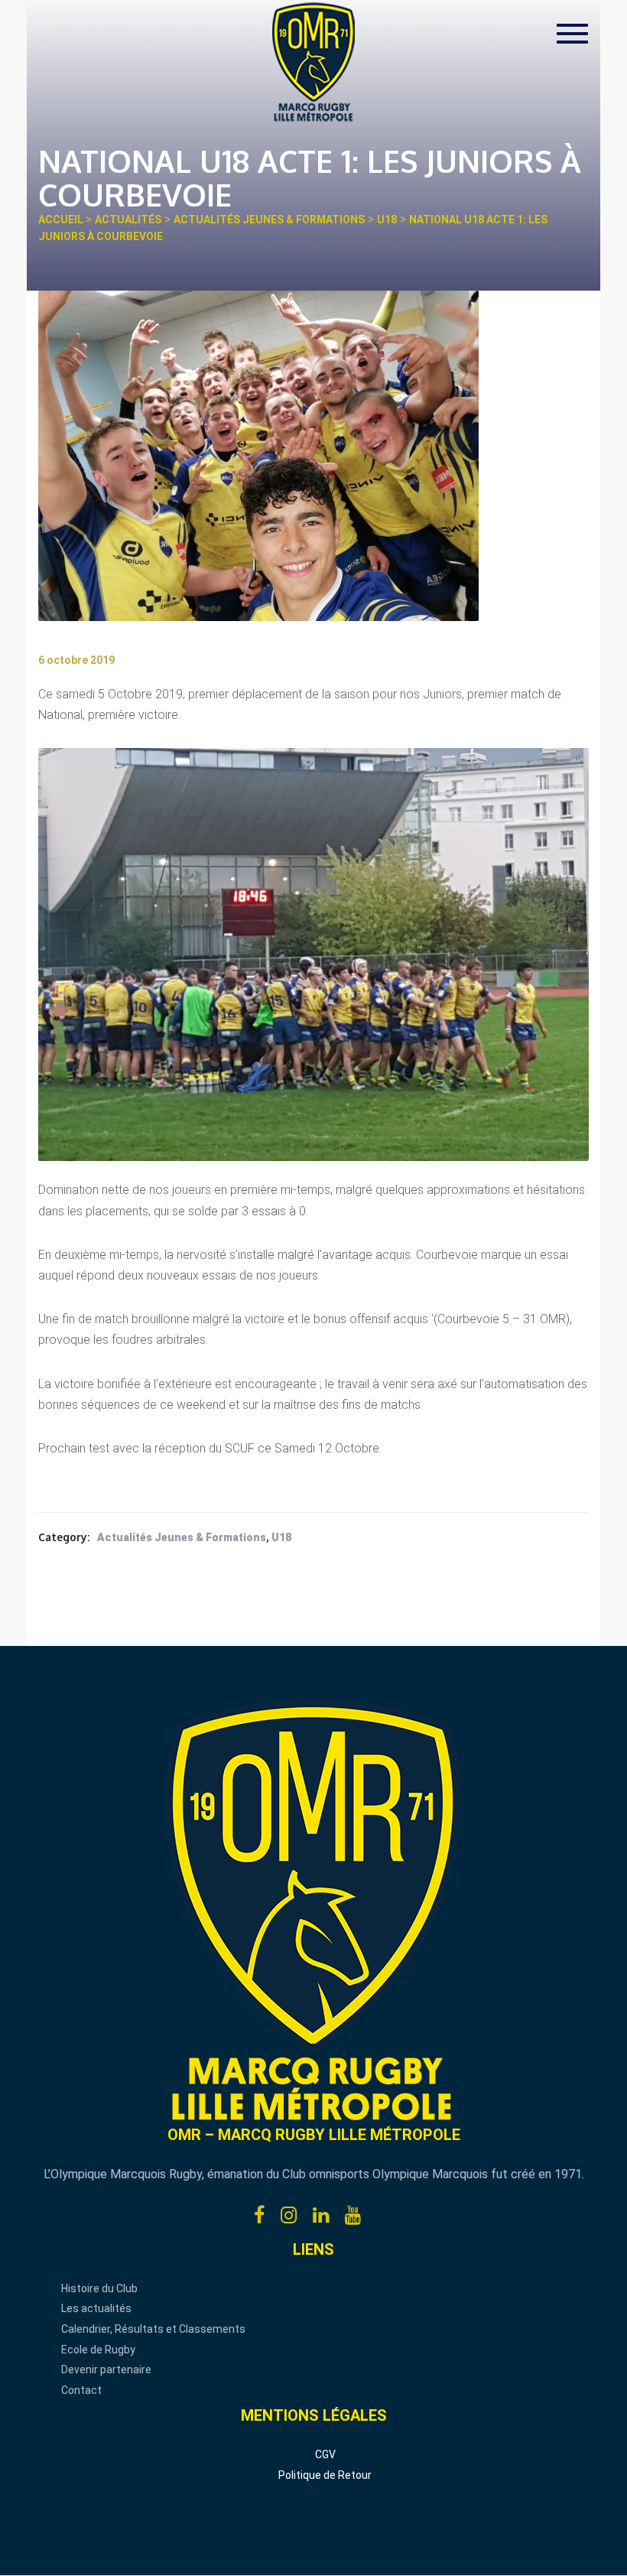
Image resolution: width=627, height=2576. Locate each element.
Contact (81, 2390)
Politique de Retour (325, 2475)
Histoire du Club (99, 2288)
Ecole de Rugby (98, 2350)
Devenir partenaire (106, 2369)
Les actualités (96, 2308)
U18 (281, 1537)
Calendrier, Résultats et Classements (153, 2329)
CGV (325, 2454)
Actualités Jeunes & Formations (182, 1537)
